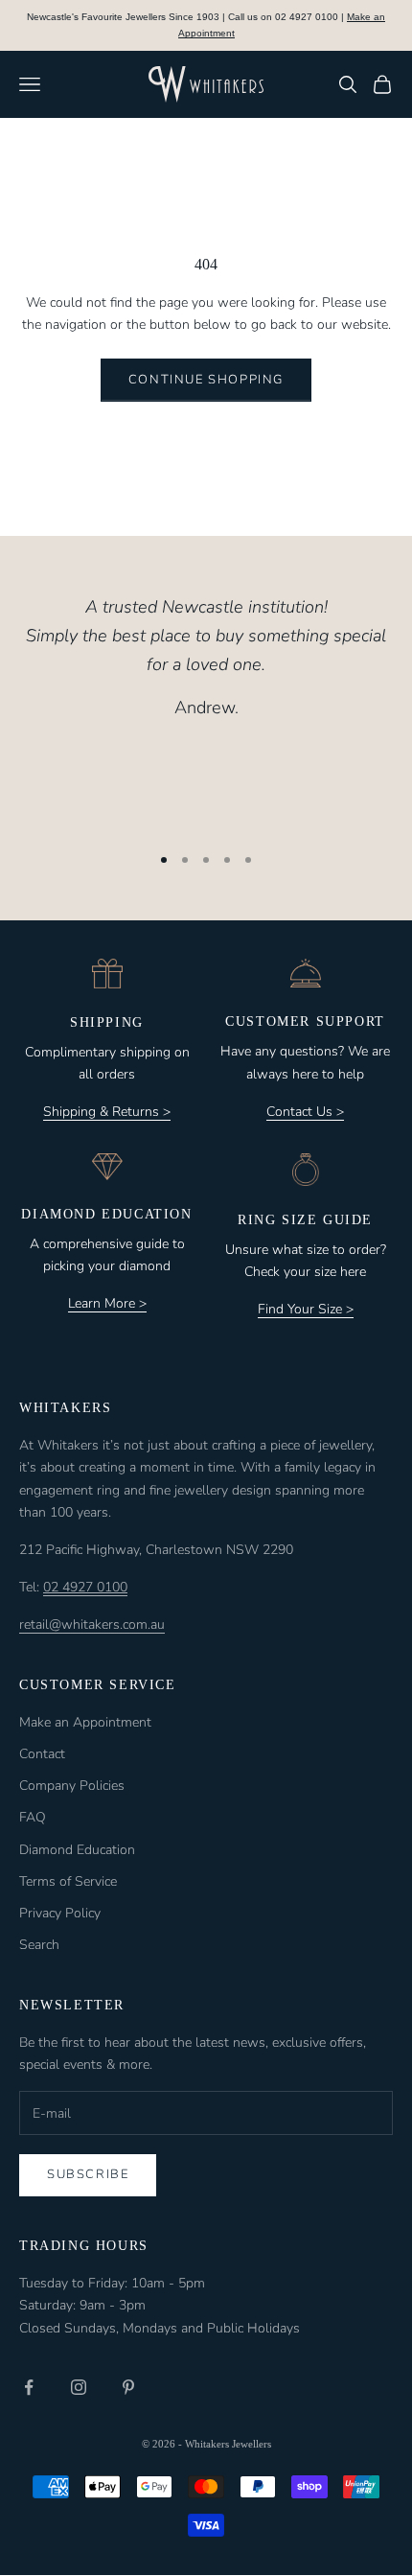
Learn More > (107, 1303)
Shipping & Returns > (107, 1112)
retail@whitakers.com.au (92, 1625)
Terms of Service (68, 1881)
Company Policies (72, 1786)
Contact (42, 1754)
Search (39, 1945)
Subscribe (88, 2174)
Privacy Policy (60, 1913)
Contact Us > (305, 1112)
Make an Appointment (85, 1722)
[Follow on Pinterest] (128, 2387)
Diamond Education (77, 1850)
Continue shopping (206, 380)
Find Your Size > (306, 1309)
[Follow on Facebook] (29, 2387)
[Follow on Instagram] (79, 2387)
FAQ (33, 1817)
